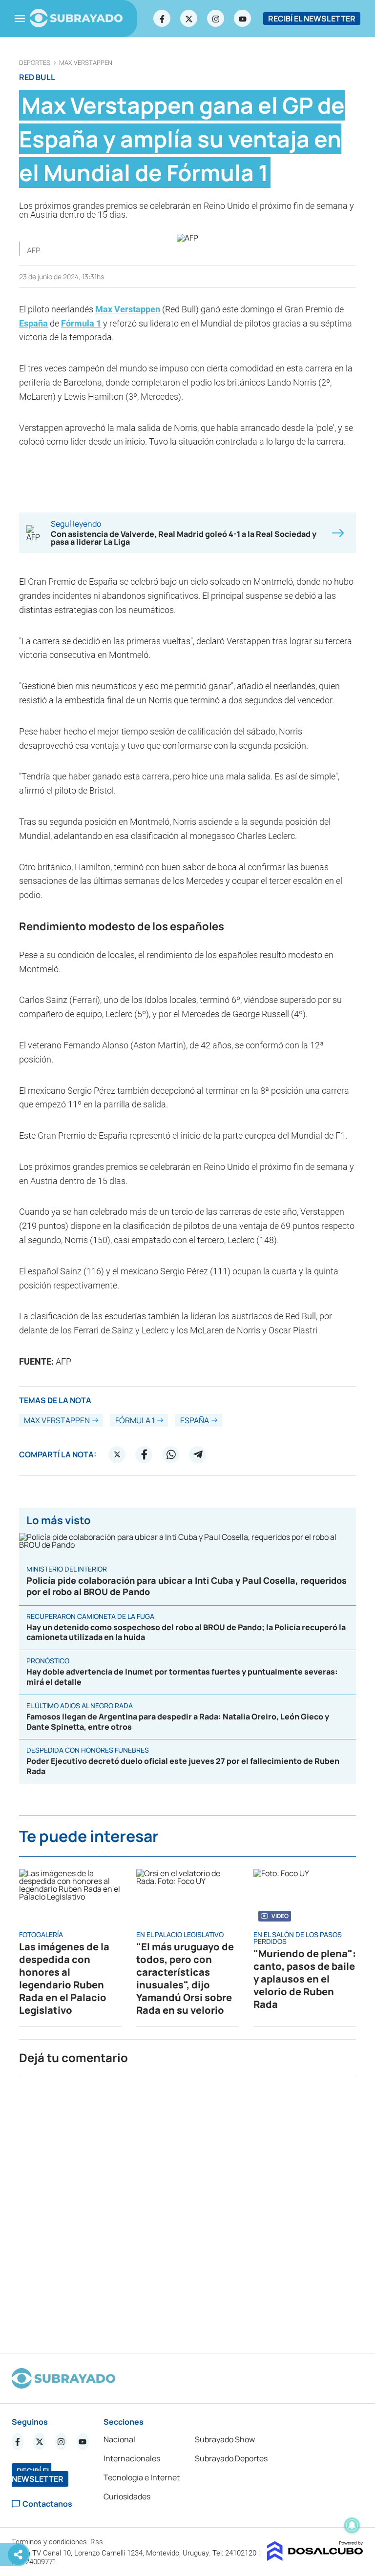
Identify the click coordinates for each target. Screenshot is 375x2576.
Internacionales (132, 2458)
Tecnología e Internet (142, 2477)
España (33, 323)
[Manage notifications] (352, 2525)
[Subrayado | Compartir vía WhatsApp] (171, 1454)
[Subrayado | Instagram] (216, 19)
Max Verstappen (86, 63)
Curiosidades (127, 2496)
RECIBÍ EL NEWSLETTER (312, 19)
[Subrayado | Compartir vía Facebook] (144, 1454)
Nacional (119, 2439)
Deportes (35, 63)
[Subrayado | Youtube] (243, 19)
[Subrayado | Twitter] (189, 19)
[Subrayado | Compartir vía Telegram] (198, 1454)
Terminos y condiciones (50, 2542)
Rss (98, 2542)
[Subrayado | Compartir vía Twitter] (117, 1454)
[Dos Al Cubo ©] (315, 2558)
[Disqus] (187, 2210)
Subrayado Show (225, 2439)
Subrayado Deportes (231, 2458)
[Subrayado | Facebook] (162, 19)
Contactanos (47, 2504)
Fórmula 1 (81, 323)
